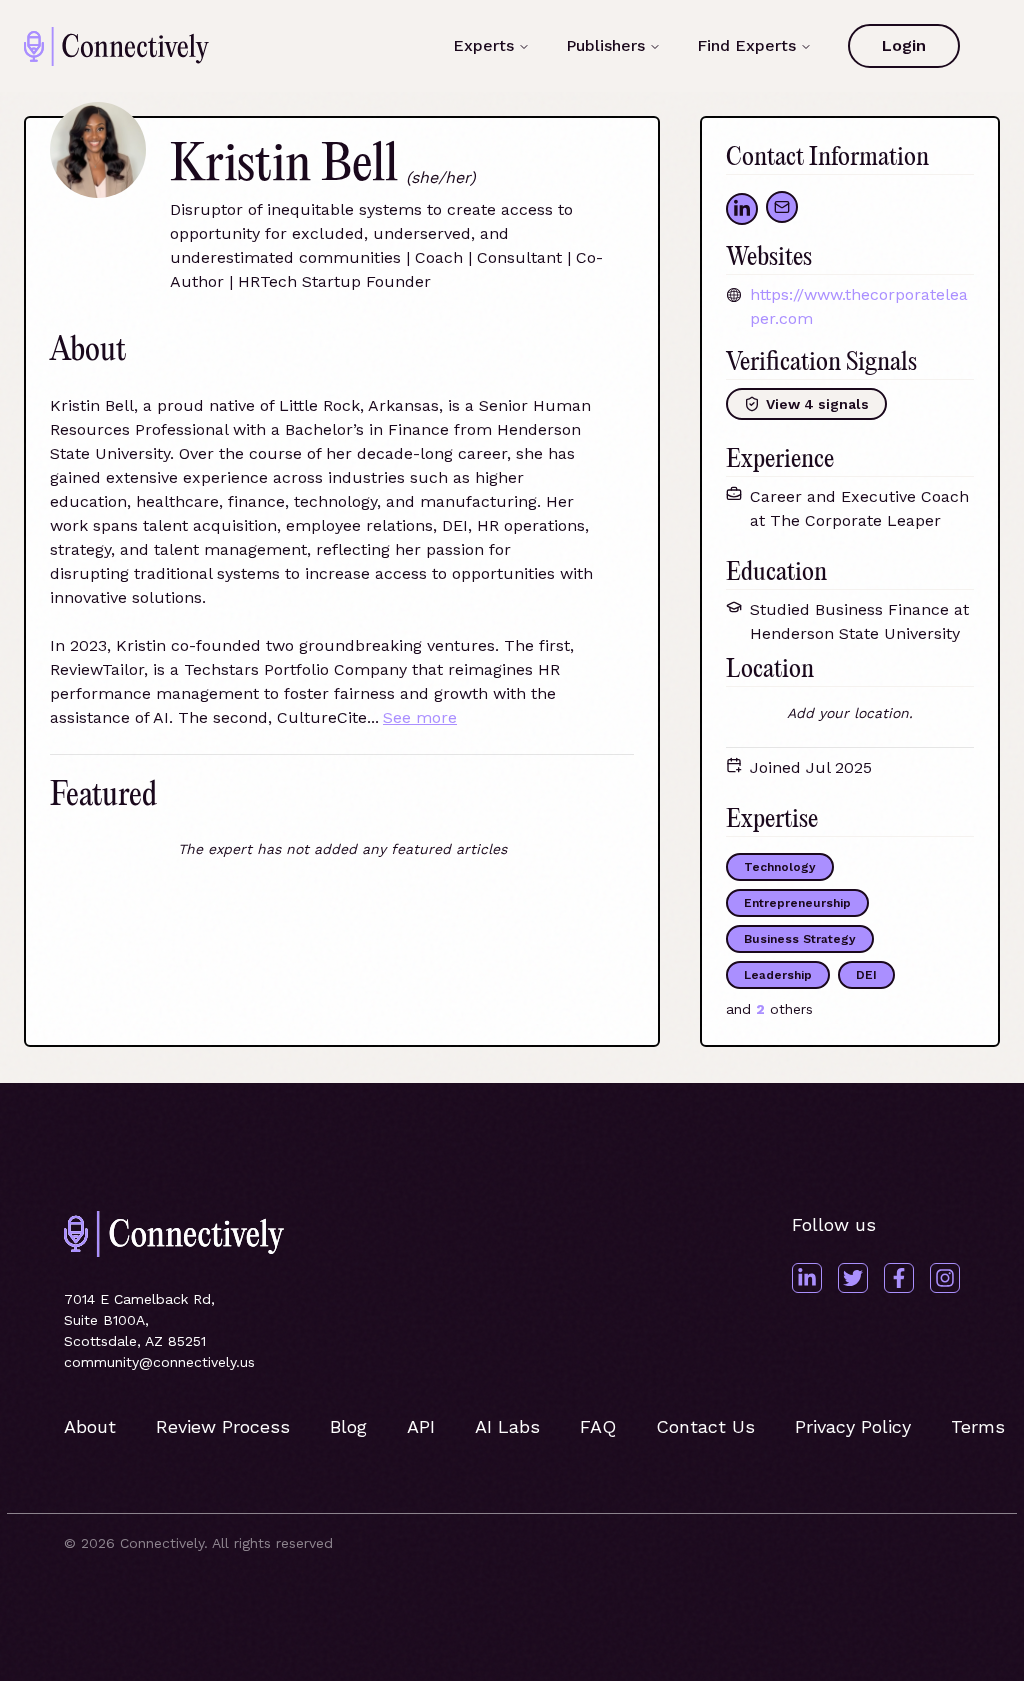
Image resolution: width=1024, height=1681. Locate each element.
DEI (866, 975)
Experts (483, 45)
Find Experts (746, 45)
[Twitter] (853, 1278)
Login (904, 45)
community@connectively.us (159, 1362)
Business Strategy (800, 939)
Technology (780, 867)
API (421, 1426)
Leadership (778, 975)
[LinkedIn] (807, 1278)
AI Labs (507, 1426)
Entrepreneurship (797, 903)
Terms (978, 1426)
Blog (348, 1426)
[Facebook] (899, 1278)
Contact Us (705, 1426)
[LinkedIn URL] (742, 209)
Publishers (605, 45)
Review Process (223, 1426)
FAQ (598, 1426)
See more (420, 717)
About (90, 1426)
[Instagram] (945, 1278)
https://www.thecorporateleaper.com (859, 306)
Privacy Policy (853, 1426)
